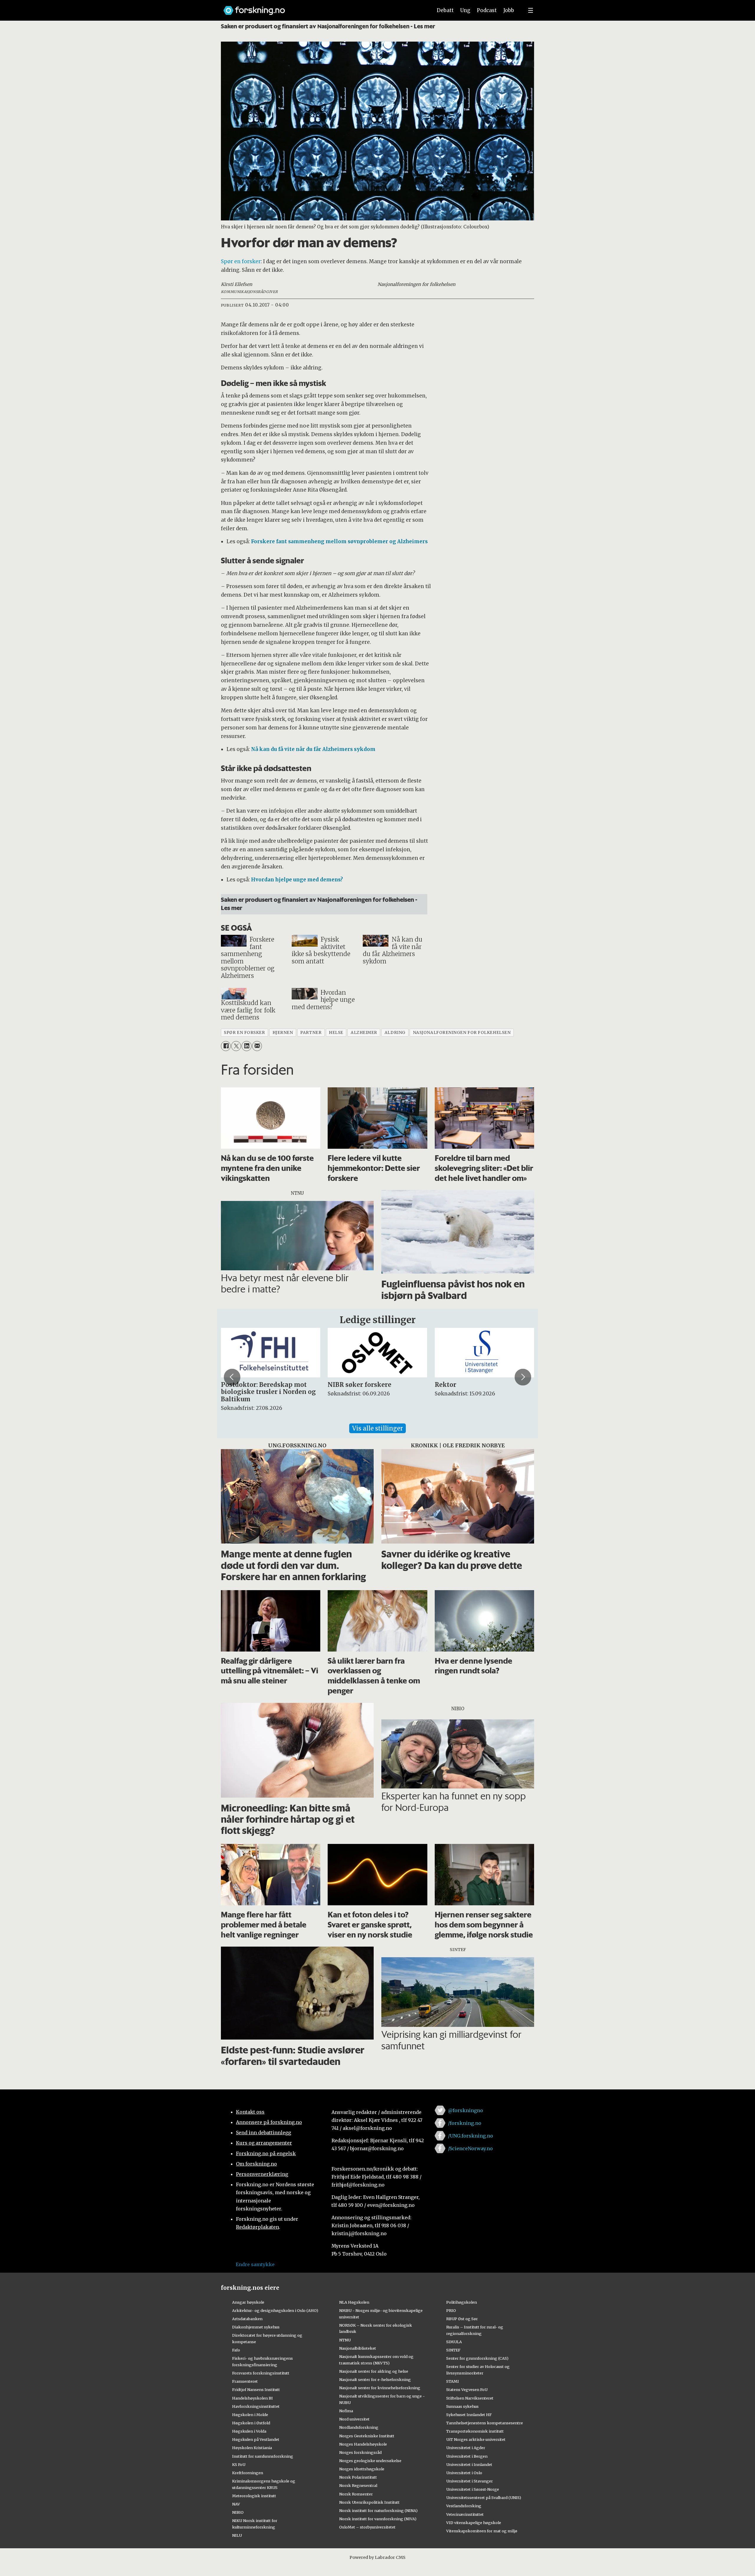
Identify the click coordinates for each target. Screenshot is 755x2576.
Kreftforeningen (248, 2473)
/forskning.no (465, 2123)
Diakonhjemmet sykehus (256, 2327)
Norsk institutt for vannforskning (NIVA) (378, 2519)
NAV (236, 2504)
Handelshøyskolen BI (252, 2398)
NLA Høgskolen (354, 2302)
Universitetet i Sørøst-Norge (473, 2489)
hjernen (283, 1033)
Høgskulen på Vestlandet (256, 2439)
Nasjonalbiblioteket (358, 2348)
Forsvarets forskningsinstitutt (261, 2373)
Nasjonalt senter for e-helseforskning (375, 2379)
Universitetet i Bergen (467, 2456)
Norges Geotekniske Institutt (367, 2436)
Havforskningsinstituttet (256, 2406)
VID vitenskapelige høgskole (474, 2523)
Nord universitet (354, 2419)
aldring (395, 1033)
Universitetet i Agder (466, 2448)
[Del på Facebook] (226, 1046)
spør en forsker (244, 1033)
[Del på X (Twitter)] (236, 1046)
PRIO (451, 2310)
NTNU (345, 2340)
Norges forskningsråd (360, 2452)
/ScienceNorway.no (470, 2148)
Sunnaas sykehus (462, 2406)
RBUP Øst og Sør (462, 2319)
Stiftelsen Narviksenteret (470, 2398)
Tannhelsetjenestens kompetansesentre (485, 2423)
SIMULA (454, 2342)
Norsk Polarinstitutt (358, 2477)
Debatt (445, 10)
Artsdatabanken (247, 2319)
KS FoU (239, 2464)
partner (311, 1033)
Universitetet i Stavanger (470, 2481)
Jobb (509, 10)
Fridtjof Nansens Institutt (256, 2390)
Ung (465, 10)
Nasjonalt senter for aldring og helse (374, 2371)
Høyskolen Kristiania (252, 2448)
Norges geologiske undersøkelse (370, 2461)
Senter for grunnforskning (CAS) (477, 2358)
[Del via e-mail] (257, 1046)
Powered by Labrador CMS (377, 2557)
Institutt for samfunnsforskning (263, 2456)
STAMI (453, 2381)
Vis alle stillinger (377, 1428)
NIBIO (238, 2512)
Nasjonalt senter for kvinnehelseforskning (380, 2388)
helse (336, 1033)
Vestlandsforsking (464, 2506)
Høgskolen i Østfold (251, 2423)
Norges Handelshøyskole (363, 2444)
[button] (232, 1377)
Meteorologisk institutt (254, 2496)
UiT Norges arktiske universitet (476, 2439)
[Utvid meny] (531, 10)
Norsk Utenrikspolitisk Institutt (369, 2502)
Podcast (487, 10)
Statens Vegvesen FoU (467, 2390)
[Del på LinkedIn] (246, 1046)
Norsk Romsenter (356, 2494)
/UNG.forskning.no (471, 2136)
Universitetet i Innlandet (469, 2464)
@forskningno (466, 2110)
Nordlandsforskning (359, 2427)
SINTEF (453, 2350)
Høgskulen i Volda (249, 2431)
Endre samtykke (255, 2264)
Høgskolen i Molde (250, 2415)
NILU (237, 2535)
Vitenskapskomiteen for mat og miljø (482, 2531)
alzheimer (364, 1033)
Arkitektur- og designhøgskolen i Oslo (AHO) (275, 2310)
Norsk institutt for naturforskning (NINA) (378, 2510)
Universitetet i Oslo (464, 2473)
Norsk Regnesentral (358, 2485)
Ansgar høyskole (248, 2302)
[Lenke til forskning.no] (322, 8)
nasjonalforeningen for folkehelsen (462, 1033)
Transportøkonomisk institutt (475, 2431)
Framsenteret (245, 2381)
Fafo (236, 2350)
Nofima (346, 2411)
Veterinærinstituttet (465, 2514)
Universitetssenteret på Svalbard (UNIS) (484, 2498)
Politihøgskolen (462, 2302)
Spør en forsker (241, 261)
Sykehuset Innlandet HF (469, 2415)
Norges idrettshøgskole (362, 2469)
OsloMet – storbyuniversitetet (367, 2527)
